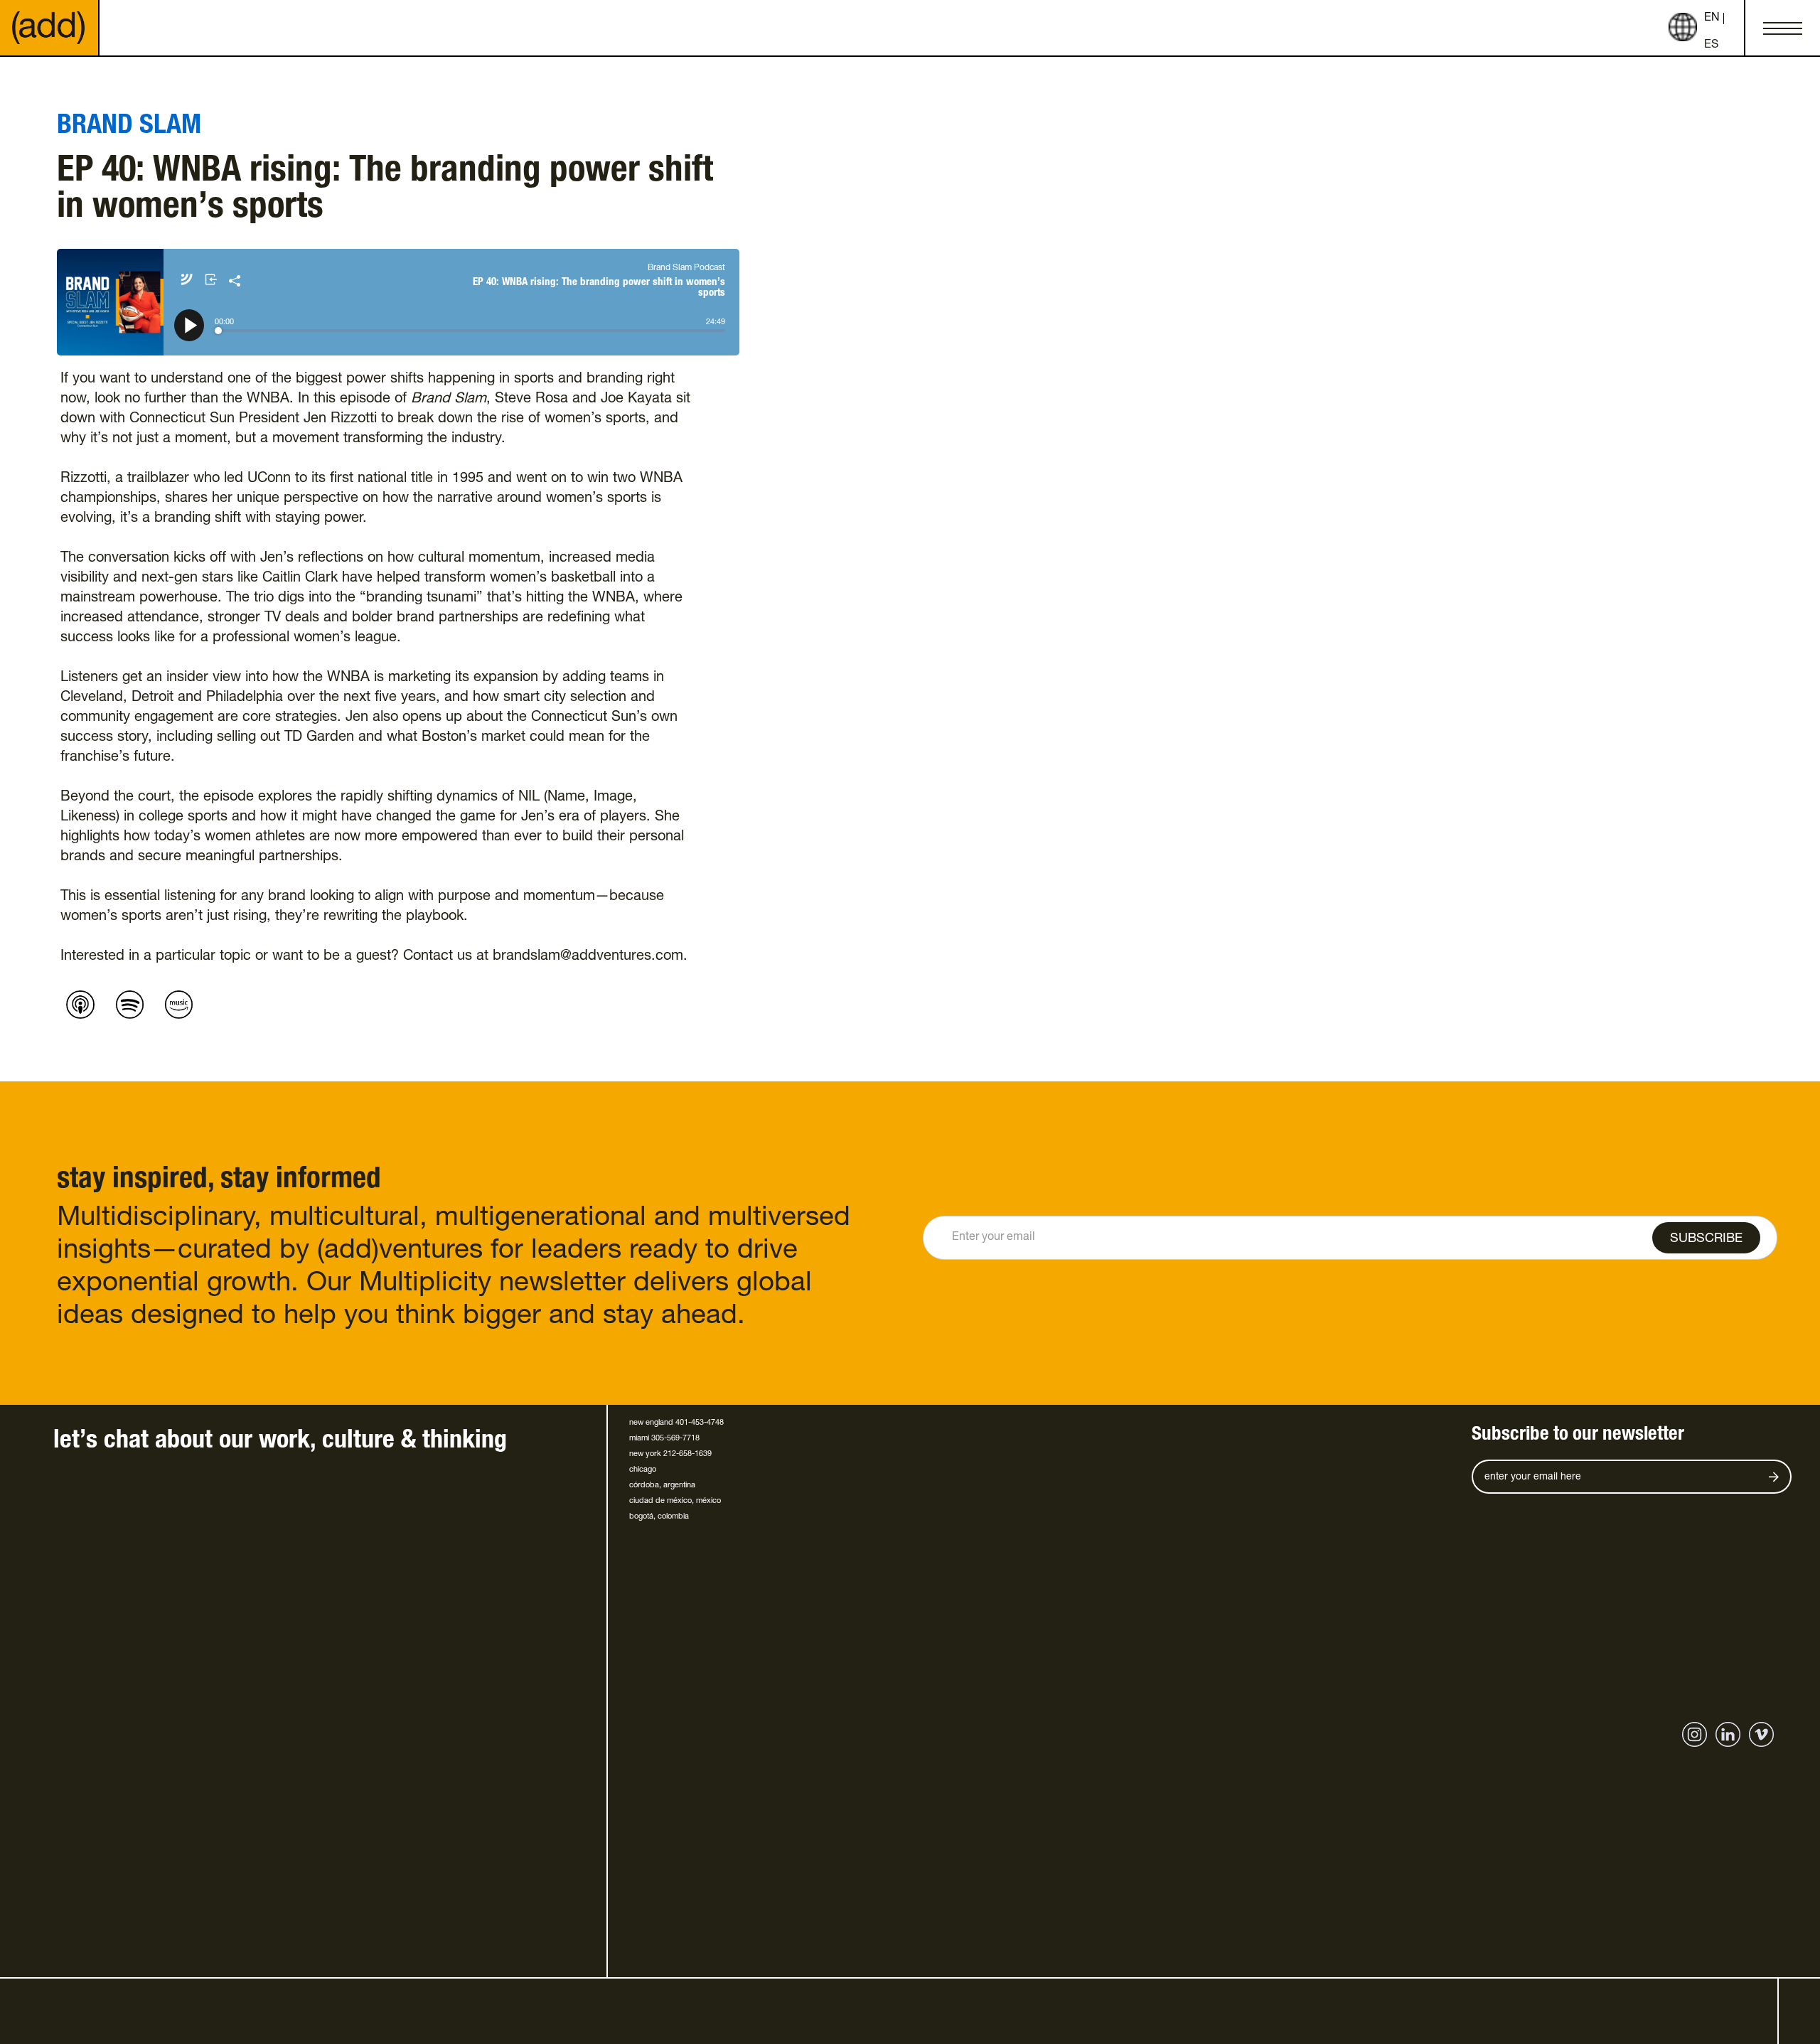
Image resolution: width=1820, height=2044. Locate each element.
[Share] (235, 281)
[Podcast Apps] (190, 281)
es (1711, 46)
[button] (1782, 28)
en (1712, 18)
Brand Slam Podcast (686, 268)
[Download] (215, 281)
